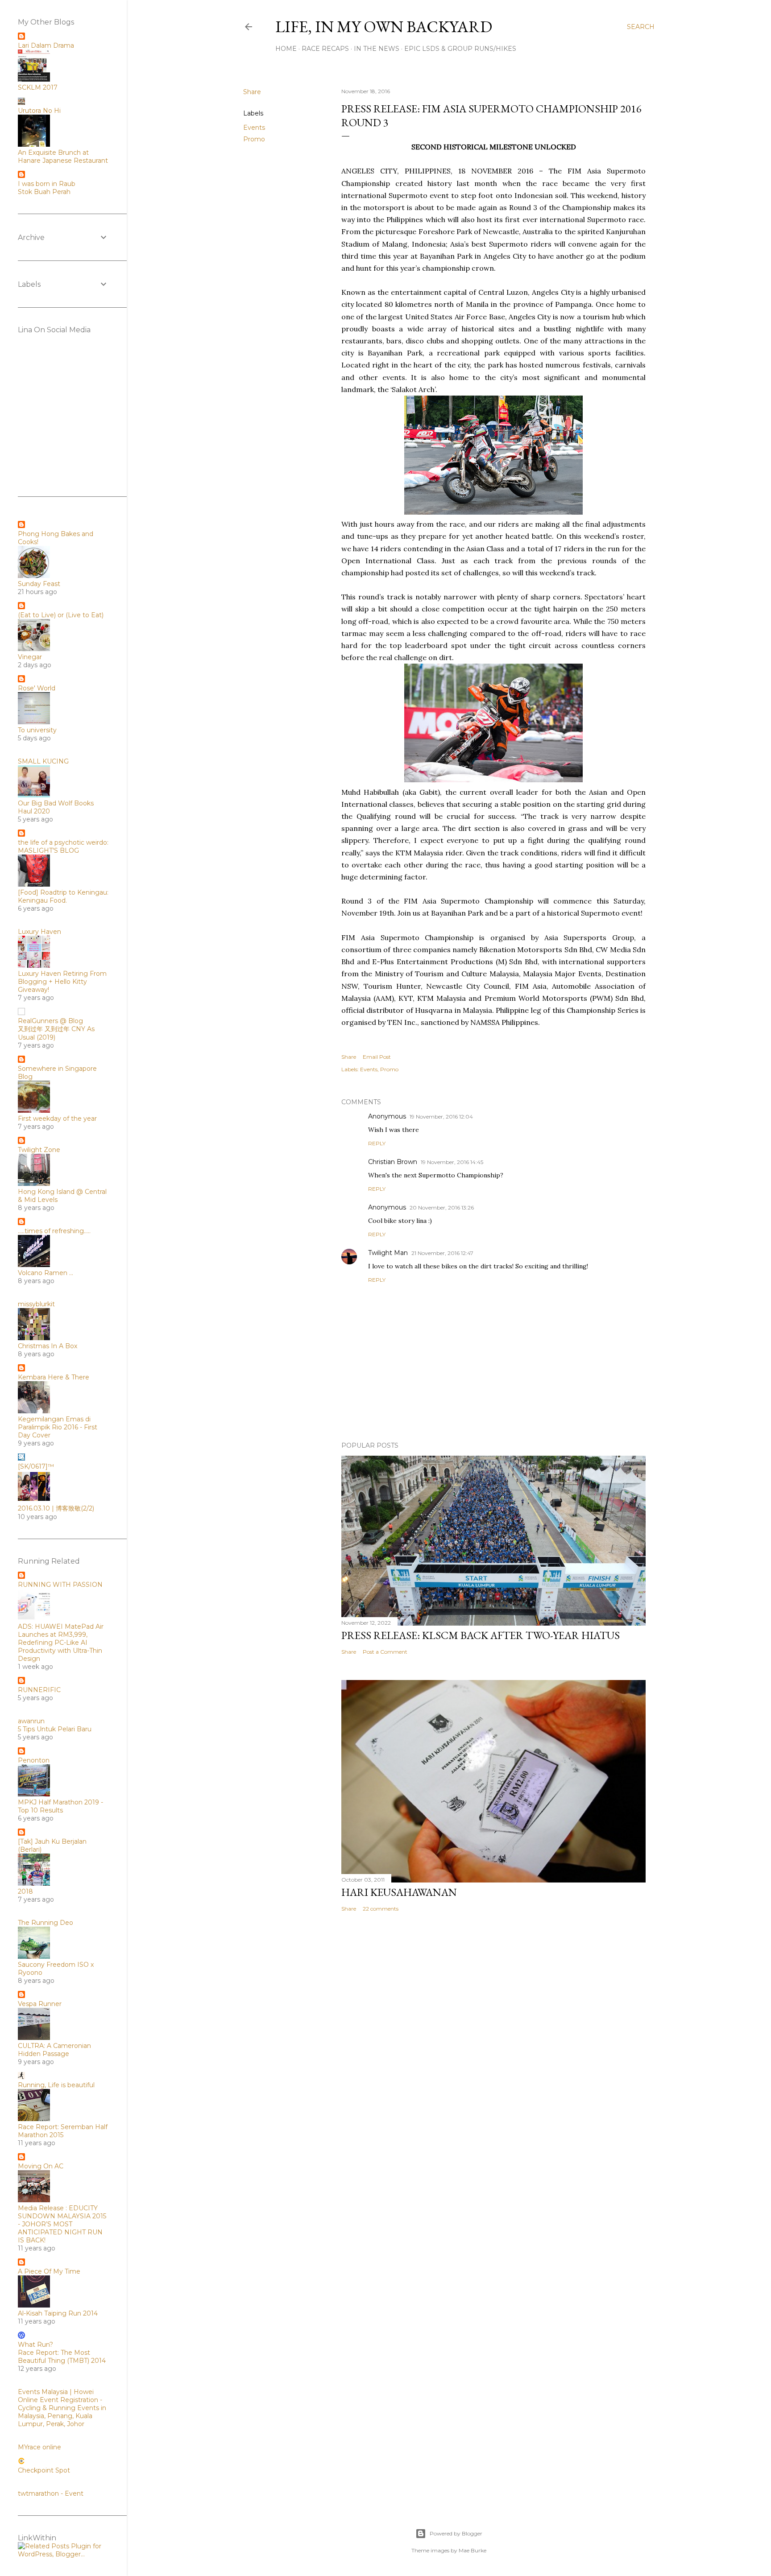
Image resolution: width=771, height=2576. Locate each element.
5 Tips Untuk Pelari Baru (55, 1729)
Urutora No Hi (39, 111)
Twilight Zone (39, 1150)
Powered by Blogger (456, 2533)
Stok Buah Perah (44, 192)
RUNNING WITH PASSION (60, 1585)
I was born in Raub (47, 184)
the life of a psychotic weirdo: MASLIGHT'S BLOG (63, 846)
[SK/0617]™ (36, 1466)
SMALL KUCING (43, 761)
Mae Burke (473, 2550)
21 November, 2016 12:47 (442, 1253)
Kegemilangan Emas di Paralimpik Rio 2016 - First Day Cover (58, 1427)
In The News (377, 49)
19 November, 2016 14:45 (452, 1162)
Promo (254, 139)
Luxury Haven (39, 932)
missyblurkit (36, 1304)
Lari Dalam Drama (46, 45)
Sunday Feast (39, 584)
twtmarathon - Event (51, 2493)
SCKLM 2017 (38, 87)
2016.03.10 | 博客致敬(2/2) (56, 1508)
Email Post (377, 1057)
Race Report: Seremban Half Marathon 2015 (63, 2131)
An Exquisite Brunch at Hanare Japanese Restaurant (63, 157)
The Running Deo (46, 1923)
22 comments (381, 1909)
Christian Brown (393, 1162)
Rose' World (37, 688)
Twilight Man (388, 1253)
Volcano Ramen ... (46, 1273)
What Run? (35, 2345)
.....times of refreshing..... (54, 1231)
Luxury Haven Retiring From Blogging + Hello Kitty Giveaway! (62, 982)
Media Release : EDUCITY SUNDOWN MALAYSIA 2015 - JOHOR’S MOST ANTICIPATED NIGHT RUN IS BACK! (62, 2224)
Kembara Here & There (54, 1377)
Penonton (34, 1760)
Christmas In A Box (48, 1346)
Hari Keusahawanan (399, 1892)
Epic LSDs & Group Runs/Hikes (460, 49)
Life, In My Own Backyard (384, 27)
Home (286, 49)
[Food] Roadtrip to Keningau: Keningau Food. (63, 896)
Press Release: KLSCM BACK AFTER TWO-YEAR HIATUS (481, 1635)
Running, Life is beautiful (56, 2085)
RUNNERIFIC (39, 1690)
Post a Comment (385, 1652)
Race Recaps (325, 49)
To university (37, 730)
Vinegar (30, 657)
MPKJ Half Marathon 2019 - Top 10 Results (60, 1806)
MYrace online (39, 2447)
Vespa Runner (40, 2004)
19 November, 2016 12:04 (441, 1117)
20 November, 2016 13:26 (442, 1207)
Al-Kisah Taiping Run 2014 (58, 2313)
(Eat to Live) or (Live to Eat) (61, 615)
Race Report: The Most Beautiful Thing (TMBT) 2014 (62, 2357)
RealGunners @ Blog (50, 1021)
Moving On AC (41, 2166)
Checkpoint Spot (44, 2470)
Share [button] (252, 92)
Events (254, 128)
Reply (377, 1143)
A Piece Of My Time (49, 2271)
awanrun (31, 1721)
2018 (25, 1891)
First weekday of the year (57, 1119)
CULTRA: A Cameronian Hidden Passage (54, 2050)
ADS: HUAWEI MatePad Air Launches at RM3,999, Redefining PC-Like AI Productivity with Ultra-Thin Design (61, 1643)
